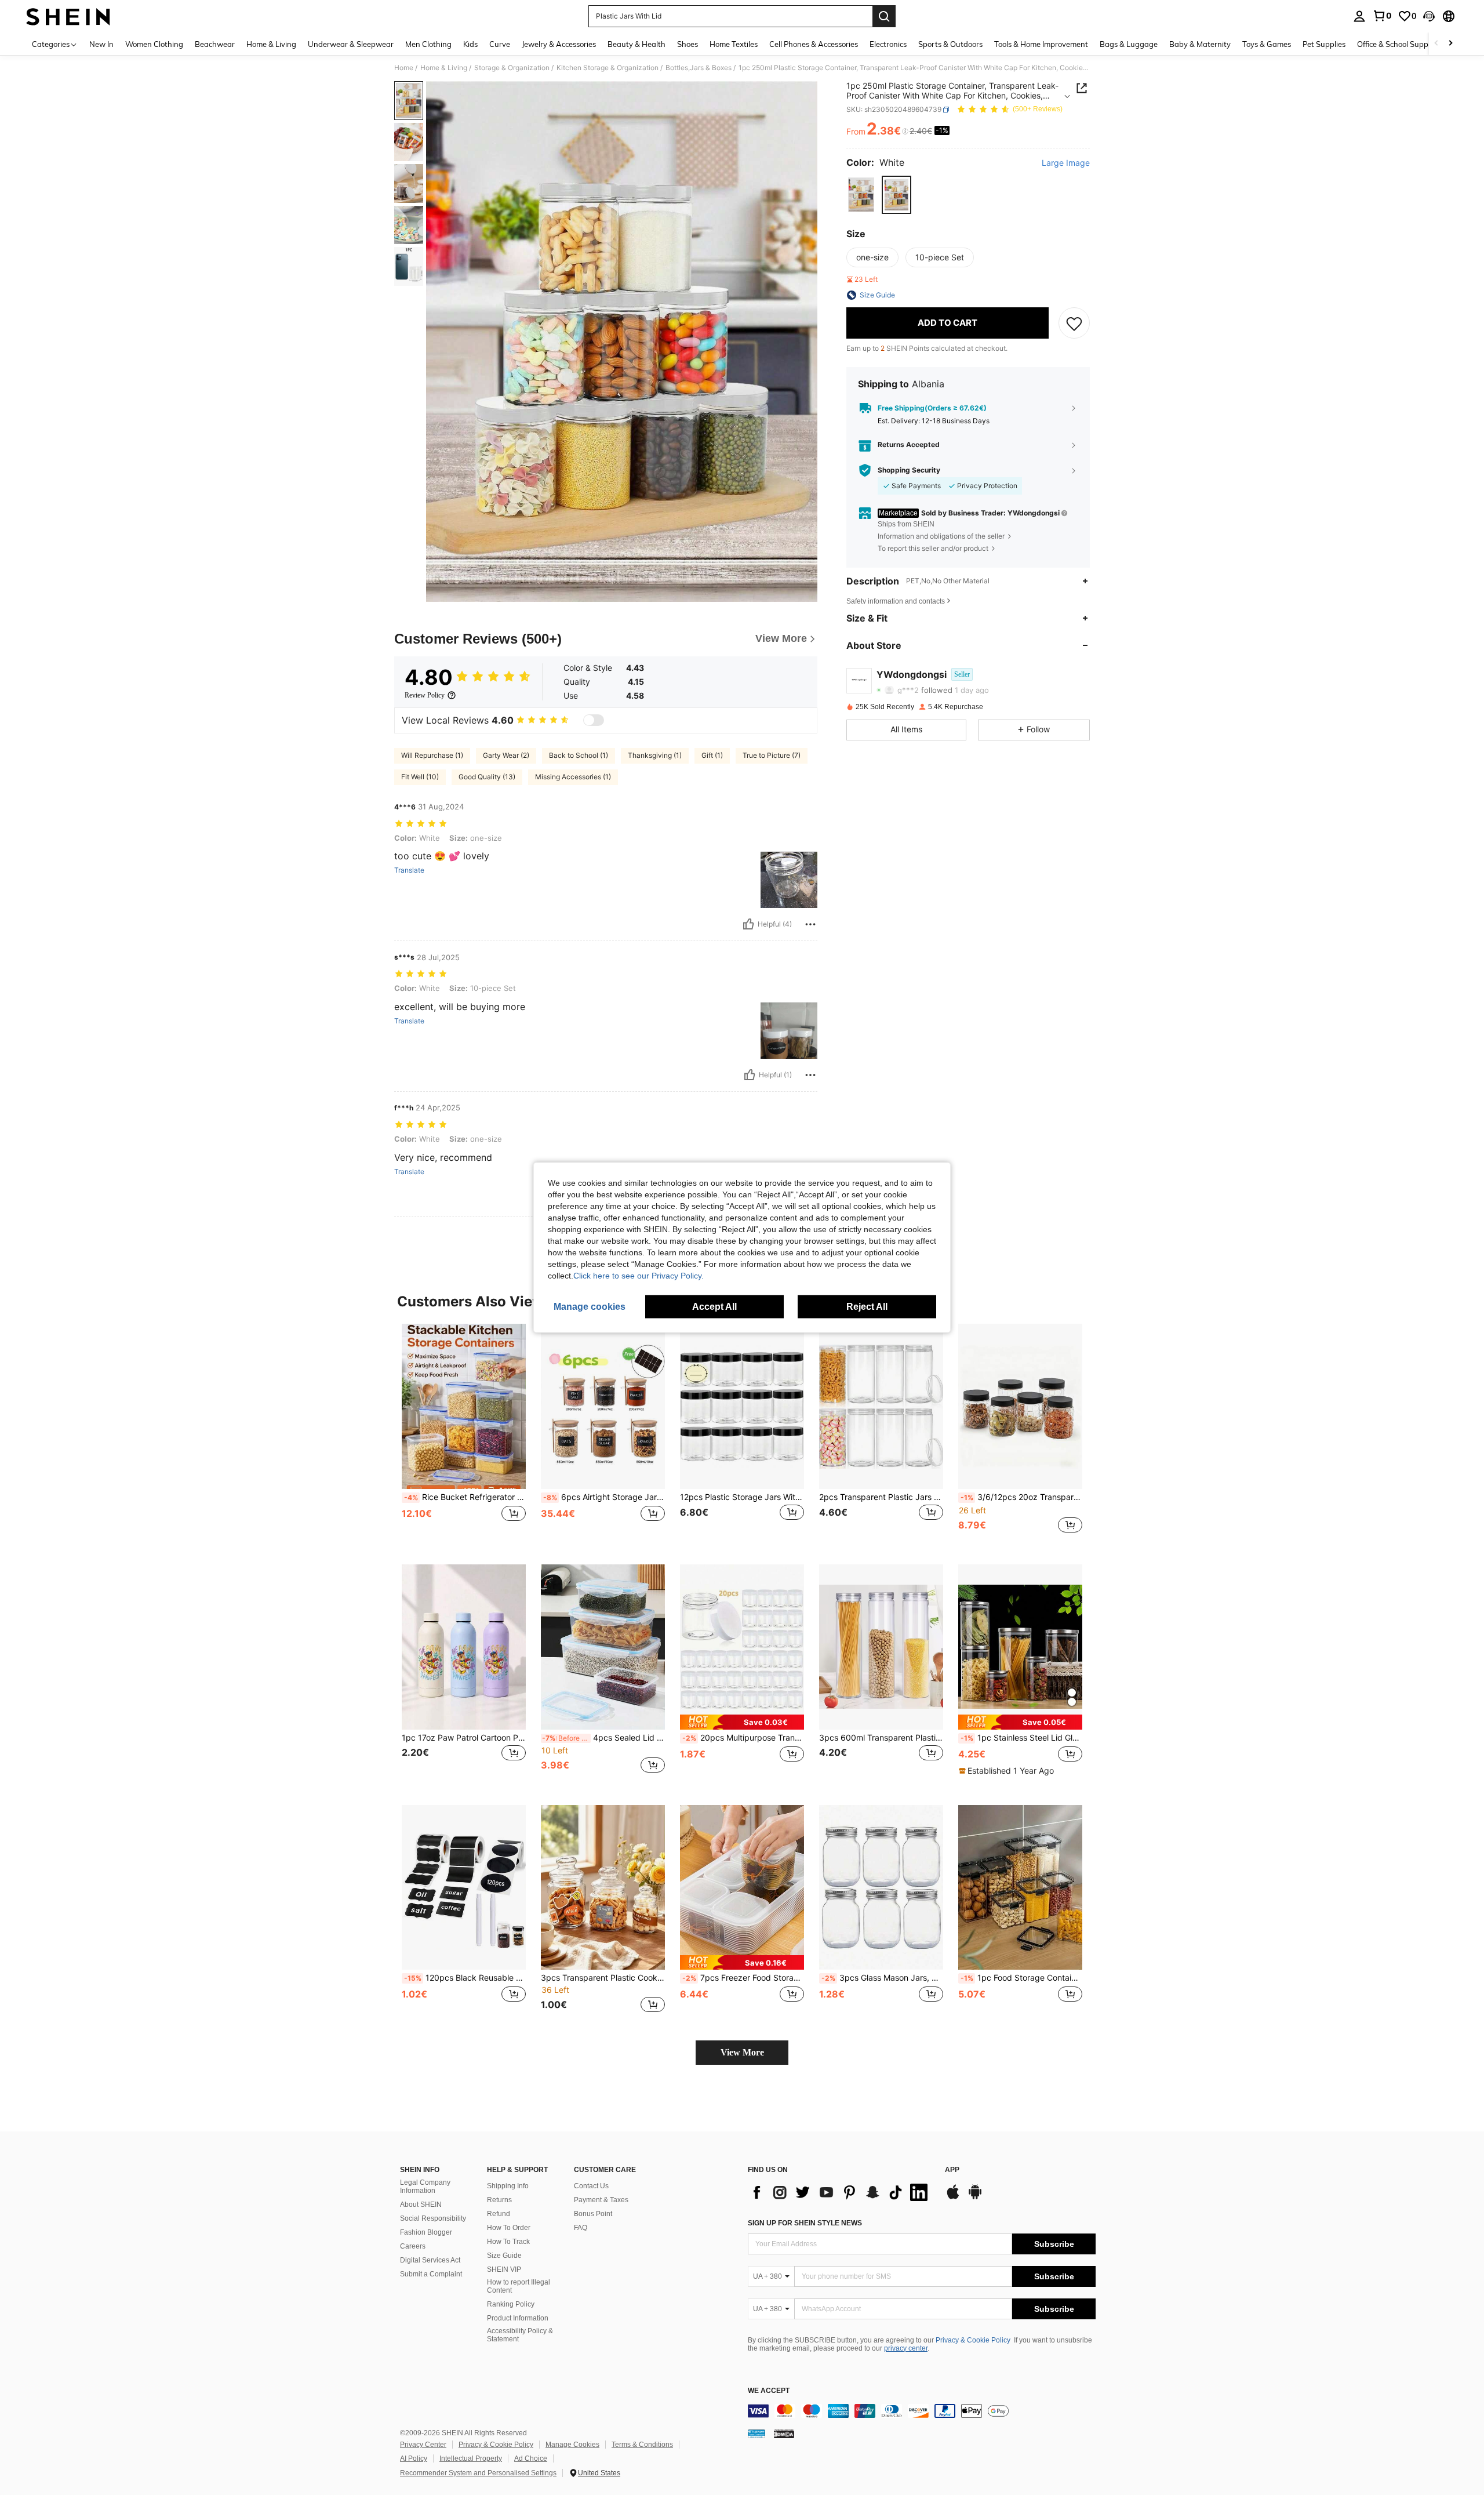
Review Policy (425, 695)
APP (952, 2170)
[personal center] (1359, 16)
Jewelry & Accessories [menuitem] (559, 44)
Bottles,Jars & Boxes (699, 68)
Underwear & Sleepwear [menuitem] (351, 44)
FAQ (581, 2228)
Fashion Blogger (426, 2232)
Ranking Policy (511, 2304)
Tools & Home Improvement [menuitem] (1041, 44)
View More (742, 2052)
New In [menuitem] (101, 44)
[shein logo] (68, 16)
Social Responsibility (433, 2218)
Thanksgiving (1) (655, 755)
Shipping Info (508, 2186)
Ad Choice (531, 2458)
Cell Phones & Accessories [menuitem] (814, 44)
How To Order (509, 2228)
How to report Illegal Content (519, 2286)
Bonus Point (593, 2214)
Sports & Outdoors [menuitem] (950, 44)
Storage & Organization (512, 68)
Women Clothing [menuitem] (154, 44)
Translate (409, 870)
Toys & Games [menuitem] (1267, 44)
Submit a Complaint (431, 2274)
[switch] (594, 720)
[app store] (953, 2198)
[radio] (861, 195)
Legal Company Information (425, 2187)
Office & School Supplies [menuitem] (1398, 44)
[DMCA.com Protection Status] (784, 2434)
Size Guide (504, 2256)
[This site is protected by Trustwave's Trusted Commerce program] (756, 2434)
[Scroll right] (1450, 44)
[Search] (884, 16)
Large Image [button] (1066, 163)
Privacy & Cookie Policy (973, 2340)
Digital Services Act (430, 2260)
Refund (499, 2214)
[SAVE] (1074, 323)
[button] (1429, 16)
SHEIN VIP (504, 2269)
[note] (742, 1722)
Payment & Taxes (601, 2200)
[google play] (975, 2198)
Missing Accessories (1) (573, 777)
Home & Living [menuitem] (271, 44)
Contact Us (591, 2186)
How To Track (508, 2242)
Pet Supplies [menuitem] (1324, 44)
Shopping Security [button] (909, 470)
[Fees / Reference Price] (905, 132)
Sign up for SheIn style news (805, 2223)
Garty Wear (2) (506, 755)
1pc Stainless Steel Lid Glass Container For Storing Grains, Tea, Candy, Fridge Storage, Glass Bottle (1021, 1738)
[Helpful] (748, 924)
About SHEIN (421, 2205)
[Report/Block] (810, 924)
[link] (1382, 16)
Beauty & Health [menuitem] (636, 44)
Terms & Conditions (642, 2445)
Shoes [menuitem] (688, 44)
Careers (413, 2246)
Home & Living (444, 68)
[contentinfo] (922, 2411)
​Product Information (518, 2318)
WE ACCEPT (769, 2391)
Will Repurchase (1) (432, 755)
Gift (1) (712, 755)
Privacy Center (423, 2445)
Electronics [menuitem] (888, 44)
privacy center (906, 2348)
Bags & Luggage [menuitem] (1129, 44)
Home (404, 68)
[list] (841, 2192)
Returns (499, 2200)
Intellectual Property (471, 2458)
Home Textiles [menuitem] (734, 44)
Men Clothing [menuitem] (428, 44)
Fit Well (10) (420, 777)
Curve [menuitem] (500, 44)
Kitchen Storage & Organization (608, 68)
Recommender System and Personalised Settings (478, 2473)
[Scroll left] (1436, 44)
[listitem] (464, 1435)
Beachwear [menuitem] (215, 44)
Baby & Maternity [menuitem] (1200, 44)
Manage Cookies (572, 2445)
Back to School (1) (579, 755)
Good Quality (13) (487, 777)
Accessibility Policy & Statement (520, 2335)
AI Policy (414, 2458)
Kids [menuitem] (470, 44)
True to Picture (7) (772, 755)
